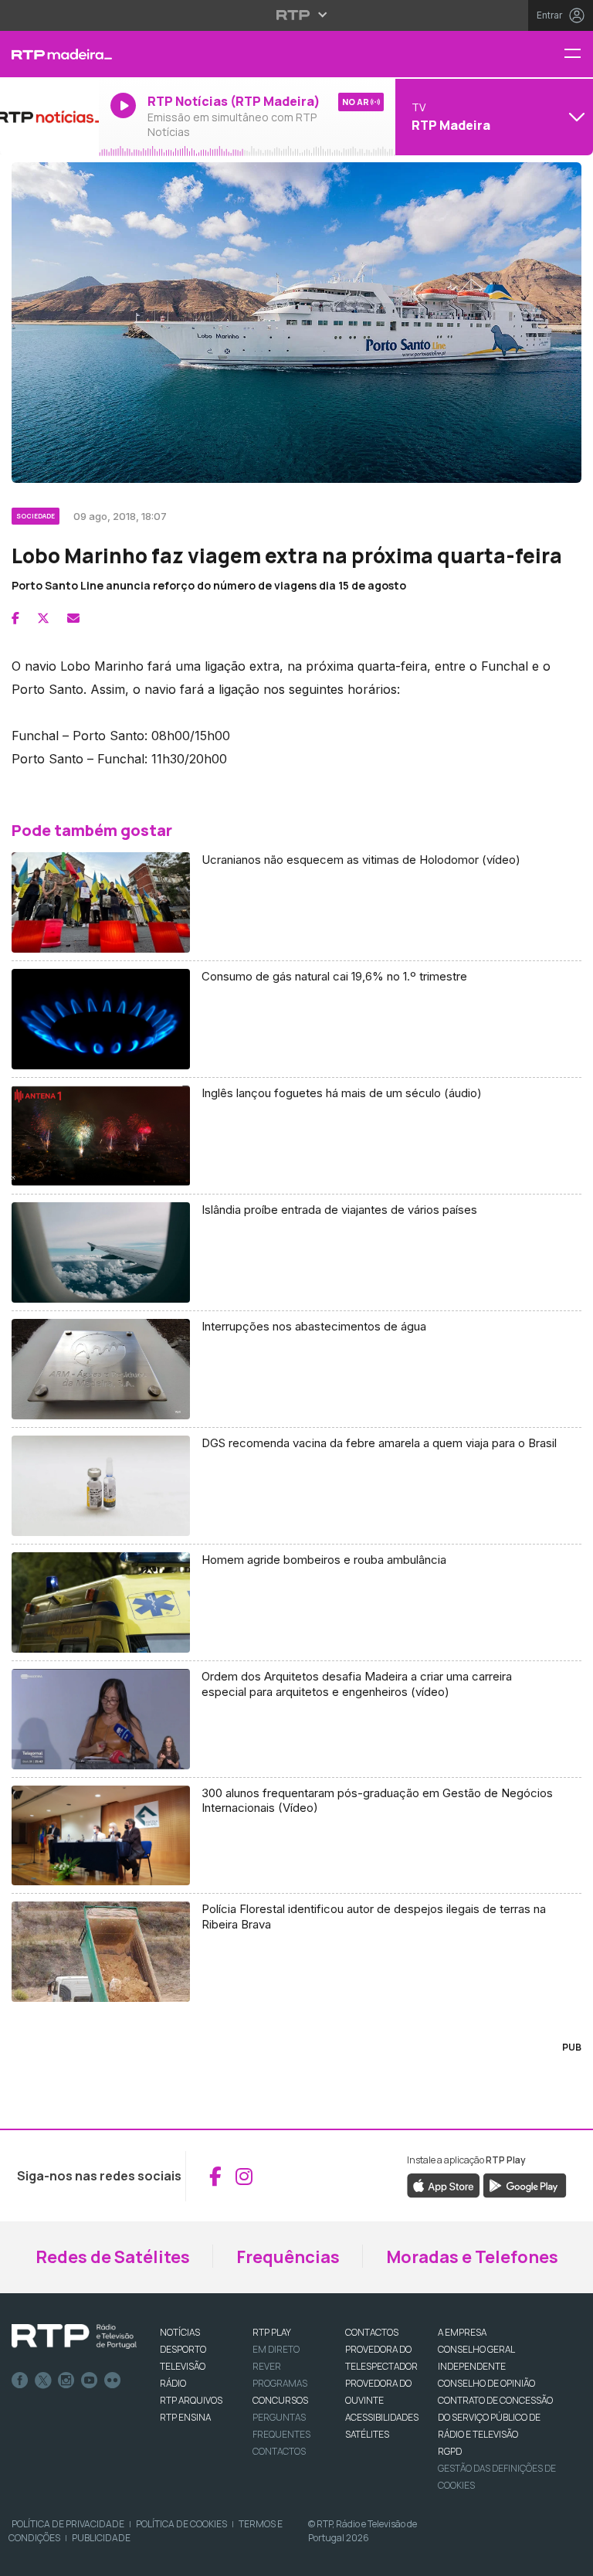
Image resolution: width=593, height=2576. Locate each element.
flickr (113, 2381)
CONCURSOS (280, 2400)
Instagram (66, 2381)
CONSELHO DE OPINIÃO (486, 2383)
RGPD (450, 2451)
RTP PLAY (272, 2332)
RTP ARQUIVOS (191, 2400)
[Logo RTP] (74, 2336)
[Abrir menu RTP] (297, 15)
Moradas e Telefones (472, 2257)
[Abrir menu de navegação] (578, 54)
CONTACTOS (372, 2332)
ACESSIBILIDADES (382, 2417)
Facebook (20, 2381)
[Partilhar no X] (43, 618)
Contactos (279, 2451)
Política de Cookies (181, 2524)
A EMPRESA (462, 2332)
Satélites (367, 2434)
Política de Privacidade (68, 2524)
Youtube (90, 2381)
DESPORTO (183, 2349)
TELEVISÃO (183, 2366)
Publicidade (101, 2538)
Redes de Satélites (113, 2257)
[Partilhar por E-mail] (73, 618)
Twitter (43, 2381)
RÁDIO (173, 2383)
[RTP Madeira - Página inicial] (49, 54)
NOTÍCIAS (180, 2332)
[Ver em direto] (49, 117)
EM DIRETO (276, 2349)
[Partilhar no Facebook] (15, 618)
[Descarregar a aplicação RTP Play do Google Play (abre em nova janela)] (525, 2185)
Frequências (288, 2257)
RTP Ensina (185, 2417)
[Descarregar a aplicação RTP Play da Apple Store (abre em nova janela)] (444, 2185)
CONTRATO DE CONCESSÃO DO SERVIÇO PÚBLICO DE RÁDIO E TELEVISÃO (495, 2417)
